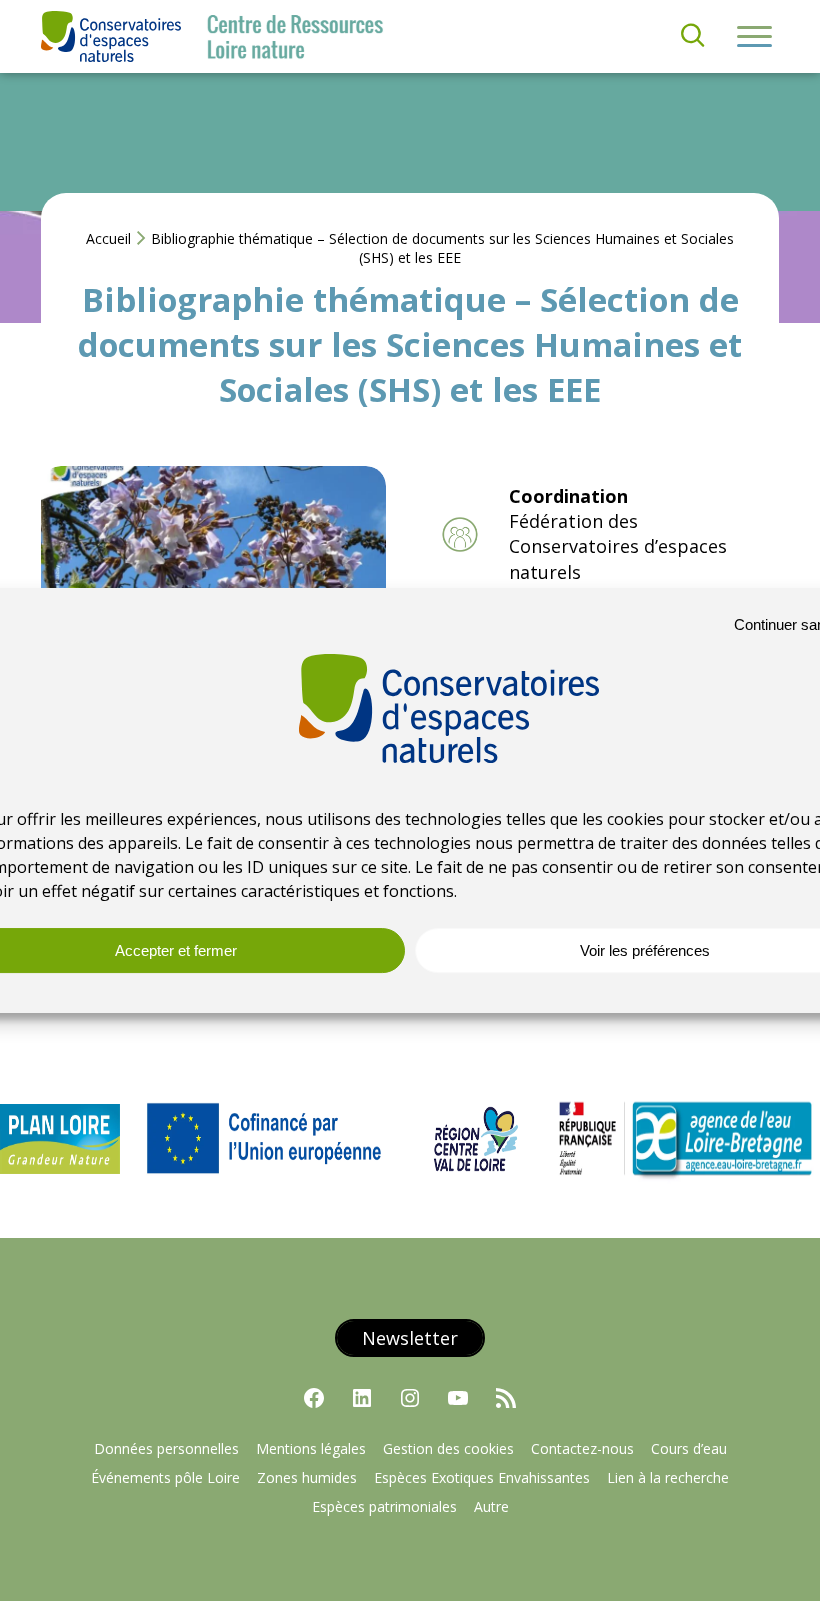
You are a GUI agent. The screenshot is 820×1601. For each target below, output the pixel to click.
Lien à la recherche (668, 1477)
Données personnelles (166, 1448)
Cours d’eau (689, 1448)
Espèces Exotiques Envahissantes (482, 1477)
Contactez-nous (582, 1448)
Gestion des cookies (448, 1448)
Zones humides (307, 1477)
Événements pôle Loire (165, 1477)
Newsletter (410, 1338)
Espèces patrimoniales (384, 1506)
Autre (491, 1506)
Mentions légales (311, 1448)
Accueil (108, 238)
